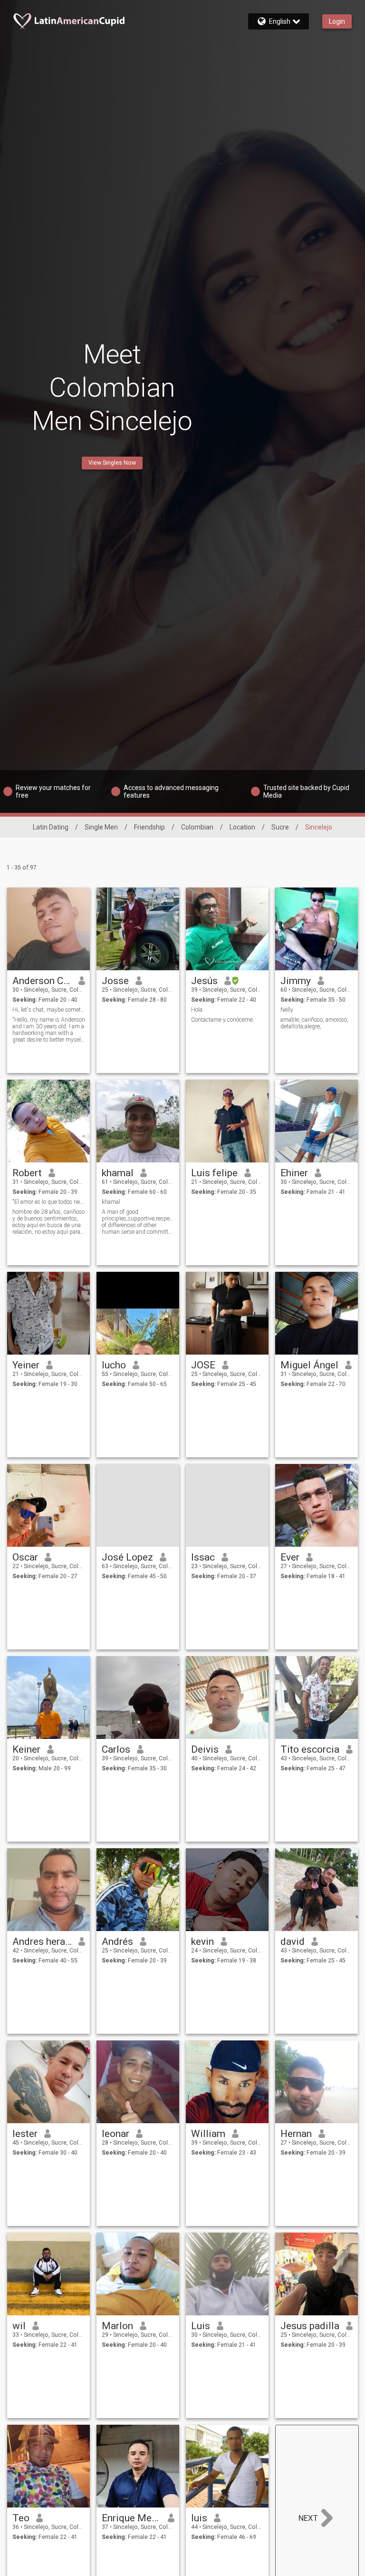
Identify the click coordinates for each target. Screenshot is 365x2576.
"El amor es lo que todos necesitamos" (49, 1202)
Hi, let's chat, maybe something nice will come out (49, 1010)
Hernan (296, 2134)
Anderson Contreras (42, 981)
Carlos (116, 1749)
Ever (290, 1557)
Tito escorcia (310, 1749)
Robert (27, 1173)
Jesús (204, 981)
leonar (115, 2134)
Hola (197, 1010)
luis (199, 2518)
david (293, 1942)
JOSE (203, 1365)
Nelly (287, 1010)
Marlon (117, 2326)
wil (19, 2326)
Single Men (101, 827)
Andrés (117, 1942)
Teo (21, 2518)
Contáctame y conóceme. (223, 1020)
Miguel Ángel (309, 1365)
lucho (114, 1365)
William (208, 2134)
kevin (202, 1942)
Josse (115, 981)
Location (242, 827)
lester (25, 2134)
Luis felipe (214, 1173)
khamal (118, 1173)
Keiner (26, 1749)
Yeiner (26, 1365)
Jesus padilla (310, 2326)
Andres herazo (42, 1942)
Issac (203, 1557)
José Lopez (127, 1557)
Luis (201, 2326)
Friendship (149, 827)
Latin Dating (51, 827)
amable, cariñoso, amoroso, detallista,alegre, (314, 1023)
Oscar (25, 1557)
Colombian (197, 827)
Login (337, 21)
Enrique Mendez (131, 2518)
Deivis (205, 1749)
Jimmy (296, 981)
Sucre (280, 827)
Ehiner (294, 1173)
